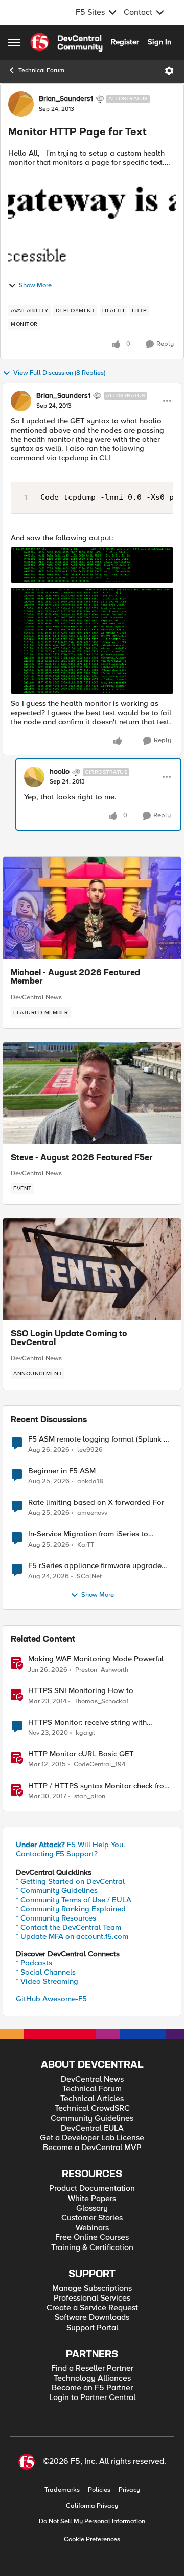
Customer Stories (92, 2218)
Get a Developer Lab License (92, 2138)
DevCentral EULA (92, 2128)
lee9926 (90, 1450)
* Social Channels (46, 1972)
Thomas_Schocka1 (101, 1701)
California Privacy (92, 2506)
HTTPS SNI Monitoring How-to (81, 1691)
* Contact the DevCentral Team (68, 1927)
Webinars (92, 2228)
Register (125, 42)
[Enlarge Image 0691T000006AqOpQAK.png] (92, 641)
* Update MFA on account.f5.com (72, 1936)
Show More (35, 285)
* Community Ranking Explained (71, 1909)
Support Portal (92, 2328)
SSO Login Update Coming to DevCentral (69, 1339)
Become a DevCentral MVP (92, 2148)
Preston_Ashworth (102, 1670)
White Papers (92, 2199)
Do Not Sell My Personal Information (92, 2522)
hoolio (60, 772)
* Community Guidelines (57, 1890)
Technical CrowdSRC (92, 2108)
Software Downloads (92, 2318)
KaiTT (86, 1545)
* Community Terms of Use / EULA (74, 1900)
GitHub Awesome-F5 (51, 1999)
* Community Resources (56, 1918)
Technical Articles (92, 2099)
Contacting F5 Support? (57, 1854)
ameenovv (92, 1513)
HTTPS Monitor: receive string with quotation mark (87, 1722)
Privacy (129, 2490)
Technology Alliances (92, 2378)
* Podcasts (34, 1963)
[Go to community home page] (66, 42)
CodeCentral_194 (99, 1765)
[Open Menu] (169, 71)
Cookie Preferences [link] (92, 2539)
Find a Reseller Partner (92, 2369)
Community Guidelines (92, 2119)
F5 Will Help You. (71, 1845)
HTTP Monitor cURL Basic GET (81, 1754)
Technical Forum (41, 71)
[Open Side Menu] (14, 42)
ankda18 (90, 1482)
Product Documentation (92, 2189)
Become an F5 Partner (92, 2388)
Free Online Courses (92, 2238)
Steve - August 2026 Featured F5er (82, 1158)
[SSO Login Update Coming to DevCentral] (92, 1269)
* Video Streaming (47, 1981)
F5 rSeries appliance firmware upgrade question (95, 1566)
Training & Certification (92, 2248)
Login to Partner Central (92, 2398)
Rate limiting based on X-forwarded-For (96, 1502)
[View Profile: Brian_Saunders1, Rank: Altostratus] (21, 104)
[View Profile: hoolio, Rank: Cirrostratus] (34, 777)
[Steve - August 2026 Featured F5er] (92, 1093)
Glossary (92, 2208)
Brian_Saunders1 (66, 99)
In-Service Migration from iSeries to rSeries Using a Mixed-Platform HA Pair (96, 1534)
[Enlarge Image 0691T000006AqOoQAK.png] (92, 565)
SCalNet (89, 1576)
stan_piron (90, 1796)
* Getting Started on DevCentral (70, 1881)
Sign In (159, 42)
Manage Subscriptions (92, 2289)
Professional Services (92, 2298)
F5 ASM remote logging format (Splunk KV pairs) (101, 1439)
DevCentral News (36, 997)
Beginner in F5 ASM (62, 1471)
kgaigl (85, 1733)
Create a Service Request (92, 2308)
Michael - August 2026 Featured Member (75, 978)
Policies (99, 2490)
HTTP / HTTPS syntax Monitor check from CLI (99, 1786)
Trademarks (62, 2490)
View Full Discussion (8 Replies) (59, 373)
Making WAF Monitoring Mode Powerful (96, 1659)
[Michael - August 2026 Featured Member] (92, 908)
